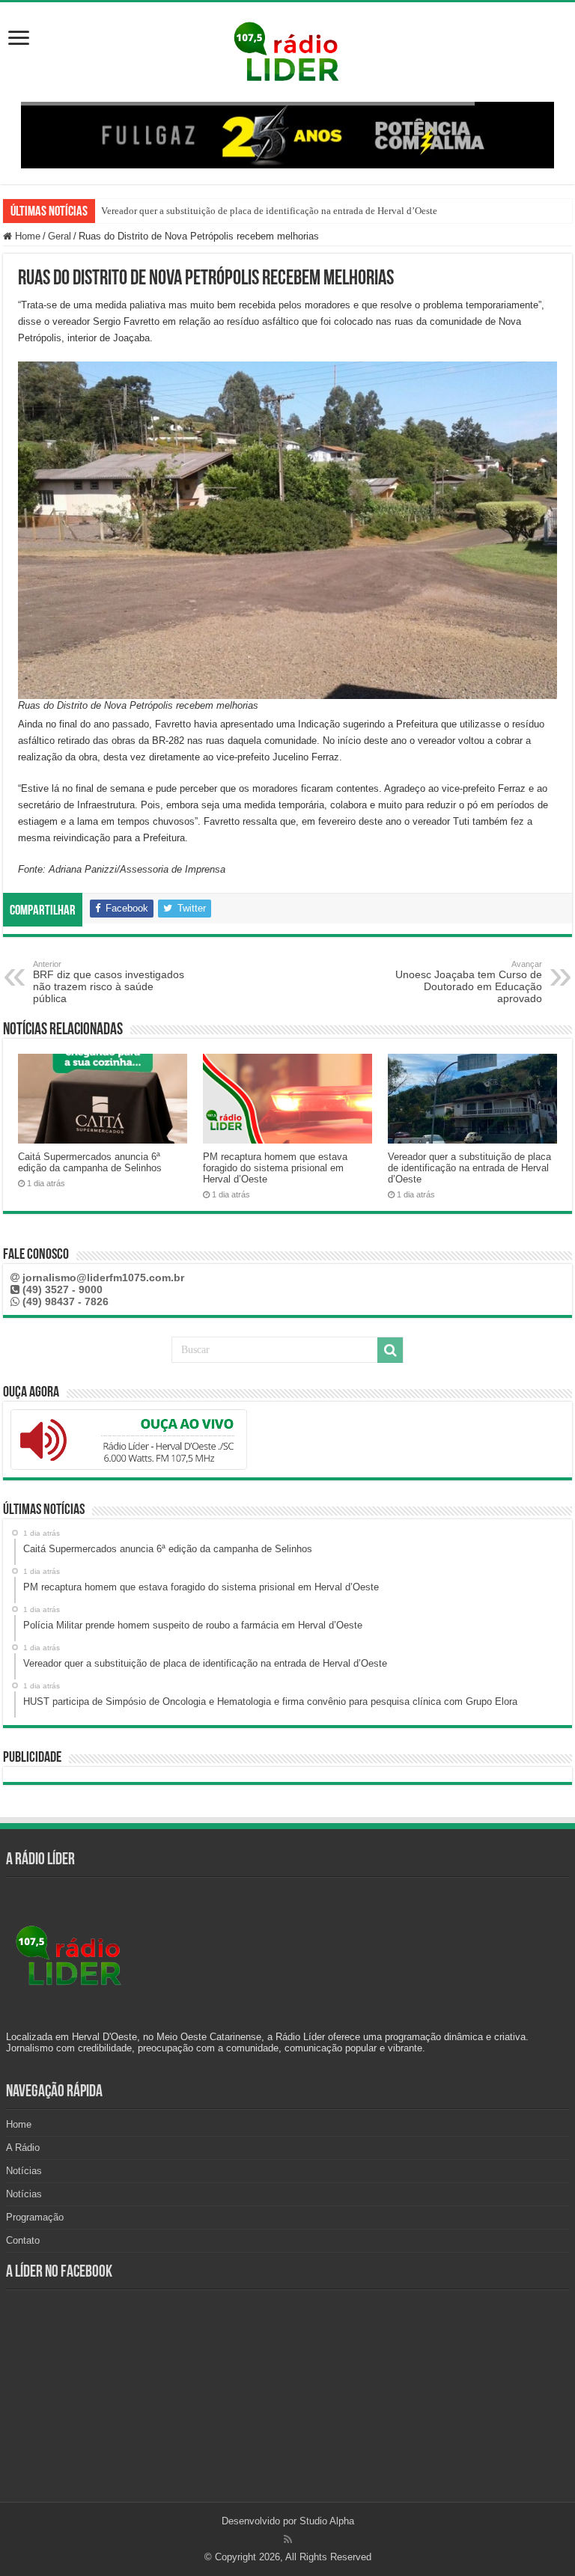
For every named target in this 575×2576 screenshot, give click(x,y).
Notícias (24, 2171)
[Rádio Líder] (287, 49)
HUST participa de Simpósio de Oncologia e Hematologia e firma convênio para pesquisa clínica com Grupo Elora (332, 211)
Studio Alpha (327, 2521)
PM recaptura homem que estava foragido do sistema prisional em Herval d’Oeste (275, 1168)
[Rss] (288, 2539)
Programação (35, 2217)
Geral (60, 236)
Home (26, 236)
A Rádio (23, 2148)
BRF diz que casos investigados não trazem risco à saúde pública (109, 982)
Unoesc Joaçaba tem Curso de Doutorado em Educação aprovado (469, 982)
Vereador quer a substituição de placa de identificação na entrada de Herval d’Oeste (469, 1168)
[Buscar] (390, 1350)
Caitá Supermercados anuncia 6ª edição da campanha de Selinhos (90, 1162)
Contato (23, 2240)
